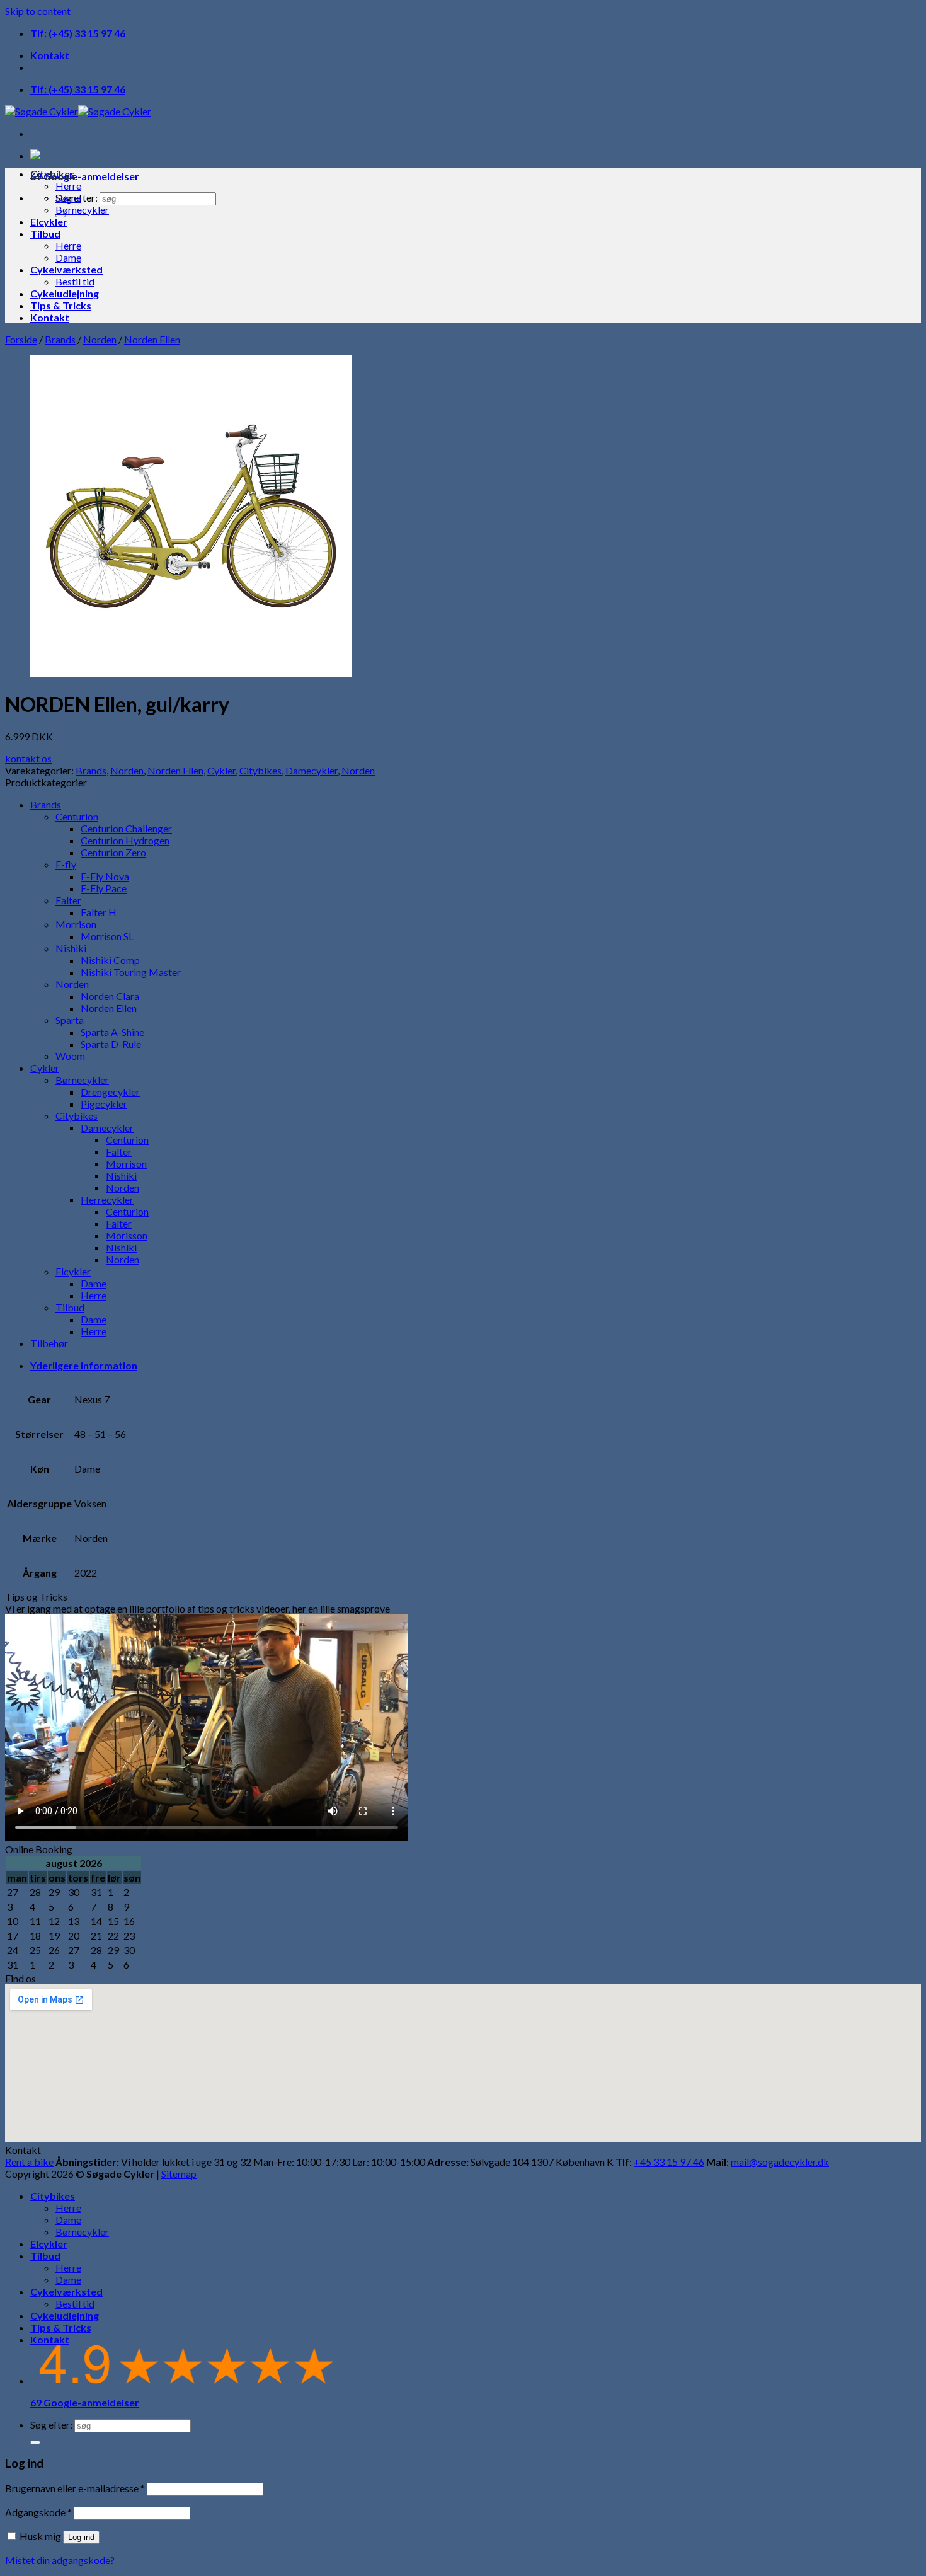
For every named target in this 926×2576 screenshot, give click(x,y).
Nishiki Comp (110, 960)
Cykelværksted (66, 269)
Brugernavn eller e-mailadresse (75, 2488)
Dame (68, 198)
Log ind (81, 2537)
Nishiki (71, 948)
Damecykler (312, 770)
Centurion (77, 816)
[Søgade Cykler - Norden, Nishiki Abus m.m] (78, 111)
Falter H (99, 912)
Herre (68, 186)
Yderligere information (84, 1365)
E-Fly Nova (105, 876)
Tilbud (45, 233)
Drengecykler (110, 1092)
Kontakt (50, 55)
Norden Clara (110, 996)
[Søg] (35, 2442)
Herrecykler (107, 1199)
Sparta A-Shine (112, 1032)
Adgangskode (38, 2512)
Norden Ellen (152, 339)
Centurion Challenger (126, 828)
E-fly (66, 864)
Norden (100, 339)
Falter (68, 900)
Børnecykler (82, 210)
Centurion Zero (113, 852)
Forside (21, 339)
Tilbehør (49, 1343)
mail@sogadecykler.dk (780, 2162)
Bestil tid (75, 281)
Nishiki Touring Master (131, 972)
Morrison (76, 924)
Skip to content (38, 11)
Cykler (221, 770)
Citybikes (53, 174)
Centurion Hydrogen (125, 840)
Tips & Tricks (61, 305)
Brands (60, 339)
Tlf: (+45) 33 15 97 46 (78, 33)
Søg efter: (51, 2424)
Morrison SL (107, 936)
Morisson (127, 1235)
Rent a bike (29, 2162)
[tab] (476, 1365)
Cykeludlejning (65, 293)
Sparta (70, 1020)
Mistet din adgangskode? (60, 2560)
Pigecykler (104, 1104)
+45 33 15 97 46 (669, 2162)
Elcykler (49, 221)
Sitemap (179, 2174)
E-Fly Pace (104, 888)
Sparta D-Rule (111, 1044)
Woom (70, 1056)
